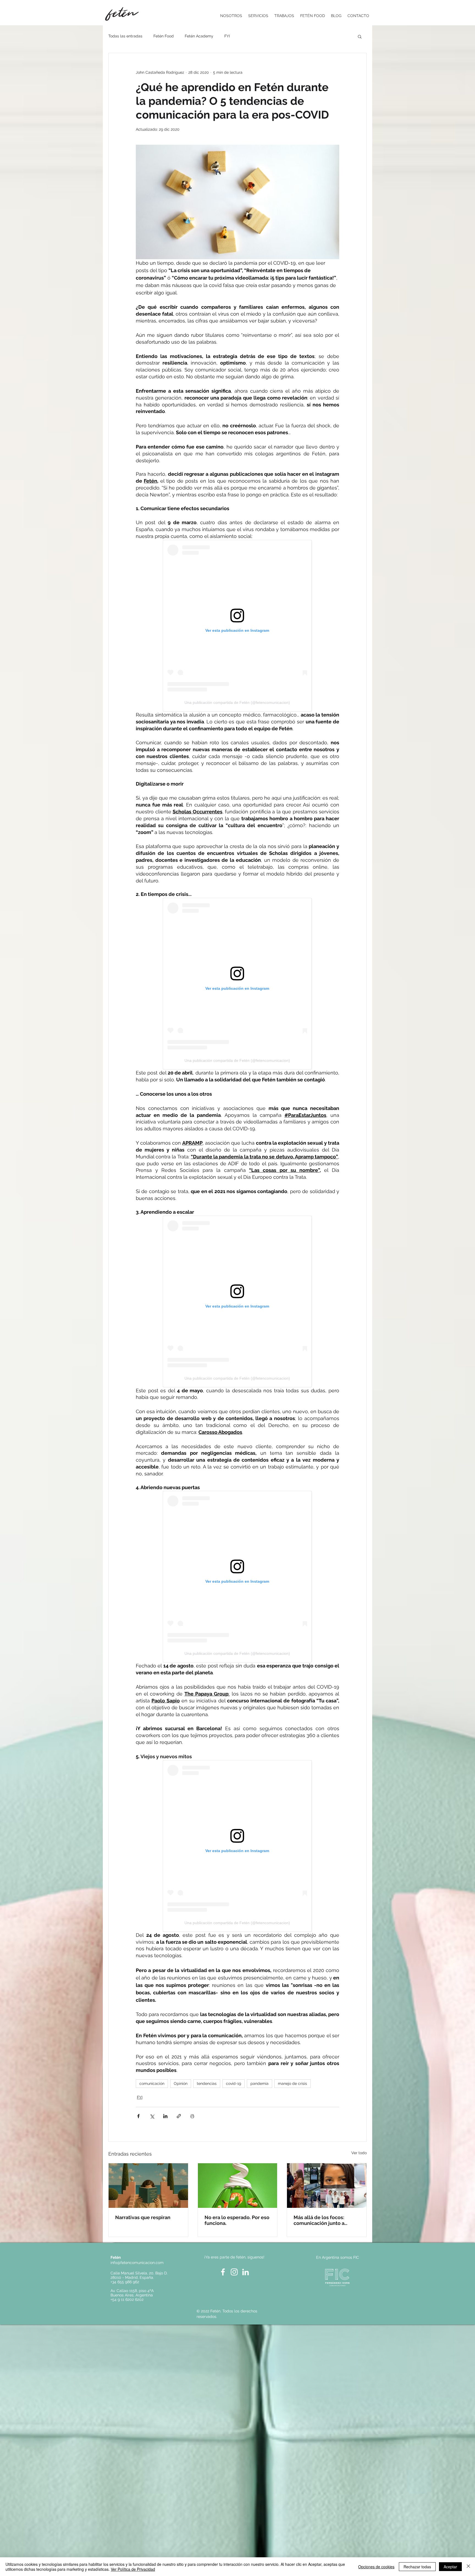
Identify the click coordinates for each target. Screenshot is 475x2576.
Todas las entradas (125, 36)
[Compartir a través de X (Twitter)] (152, 2116)
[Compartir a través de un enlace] (179, 2116)
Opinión (181, 2083)
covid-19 (234, 2083)
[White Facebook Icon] (223, 2272)
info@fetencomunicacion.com (137, 2263)
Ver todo (359, 2153)
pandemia (259, 2083)
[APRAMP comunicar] (327, 2186)
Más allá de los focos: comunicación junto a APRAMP (319, 2220)
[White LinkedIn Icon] (245, 2272)
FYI (227, 36)
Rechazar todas (417, 2567)
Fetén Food (164, 36)
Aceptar (450, 2567)
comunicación (152, 2083)
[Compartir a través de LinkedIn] (165, 2116)
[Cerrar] (468, 2567)
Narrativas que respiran (143, 2217)
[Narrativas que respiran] (148, 2186)
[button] (360, 36)
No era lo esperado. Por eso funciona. (237, 2220)
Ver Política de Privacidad (133, 2569)
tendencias (207, 2083)
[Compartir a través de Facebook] (138, 2116)
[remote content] (237, 626)
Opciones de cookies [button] (376, 2567)
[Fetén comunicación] (238, 2186)
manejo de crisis (292, 2083)
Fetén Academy (199, 36)
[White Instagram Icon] (234, 2272)
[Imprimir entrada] (192, 2116)
